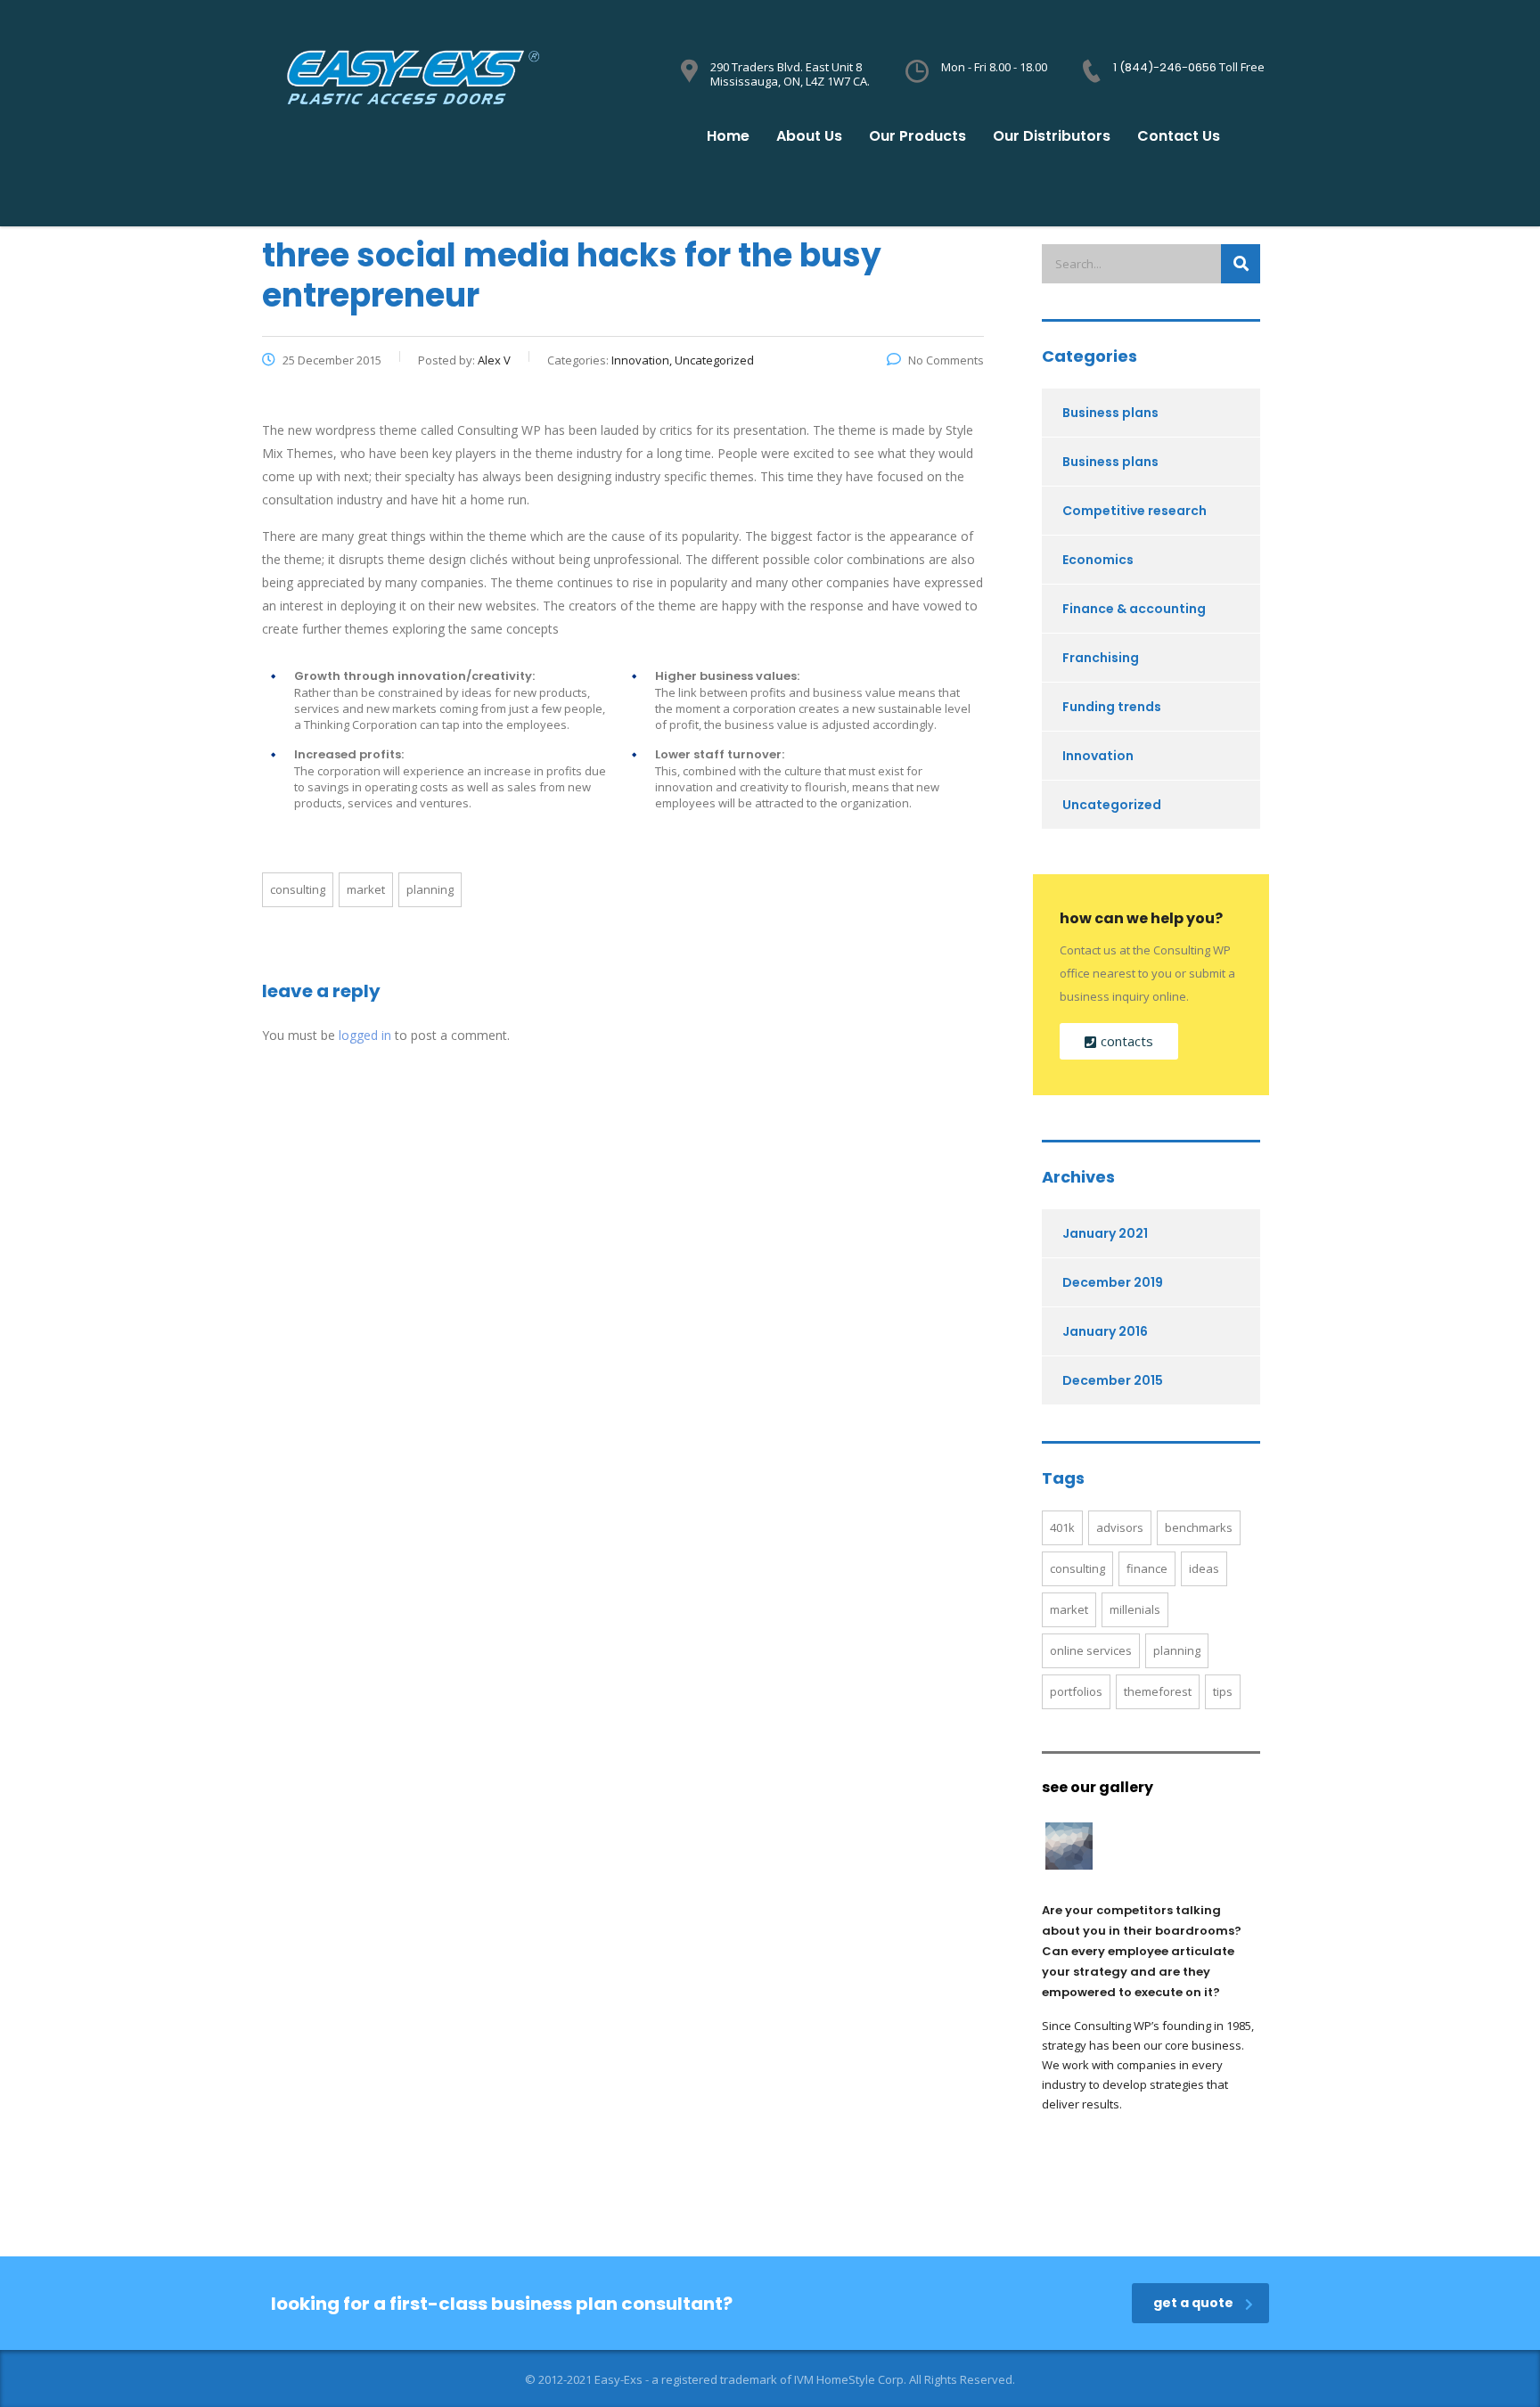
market (366, 889)
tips (1223, 1691)
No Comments (946, 360)
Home (728, 136)
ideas (1204, 1568)
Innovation (1098, 756)
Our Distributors (1052, 136)
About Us (809, 136)
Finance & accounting (1134, 609)
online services (1091, 1650)
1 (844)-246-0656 (1166, 67)
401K (1062, 1527)
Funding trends (1112, 707)
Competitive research (1135, 511)
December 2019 (1113, 1282)
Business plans (1110, 413)
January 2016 (1105, 1331)
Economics (1098, 560)
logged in (365, 1035)
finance (1147, 1568)
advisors (1120, 1527)
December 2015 (1113, 1380)
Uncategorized (1112, 805)
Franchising (1101, 658)
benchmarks (1199, 1527)
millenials (1135, 1609)
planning (430, 889)
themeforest (1158, 1691)
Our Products (917, 136)
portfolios (1076, 1691)
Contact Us (1179, 136)
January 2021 (1105, 1233)
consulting (298, 889)
